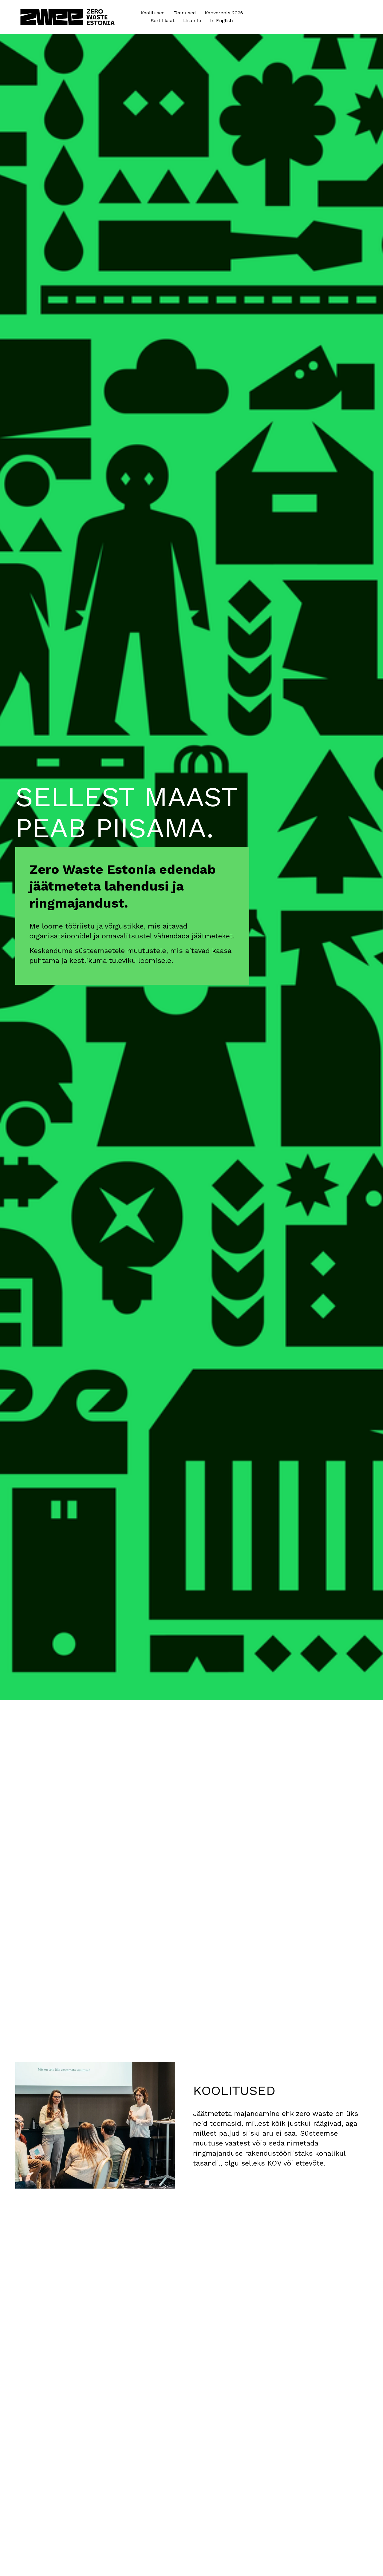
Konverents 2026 (224, 13)
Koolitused (153, 13)
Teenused (185, 13)
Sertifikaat (163, 20)
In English (221, 20)
